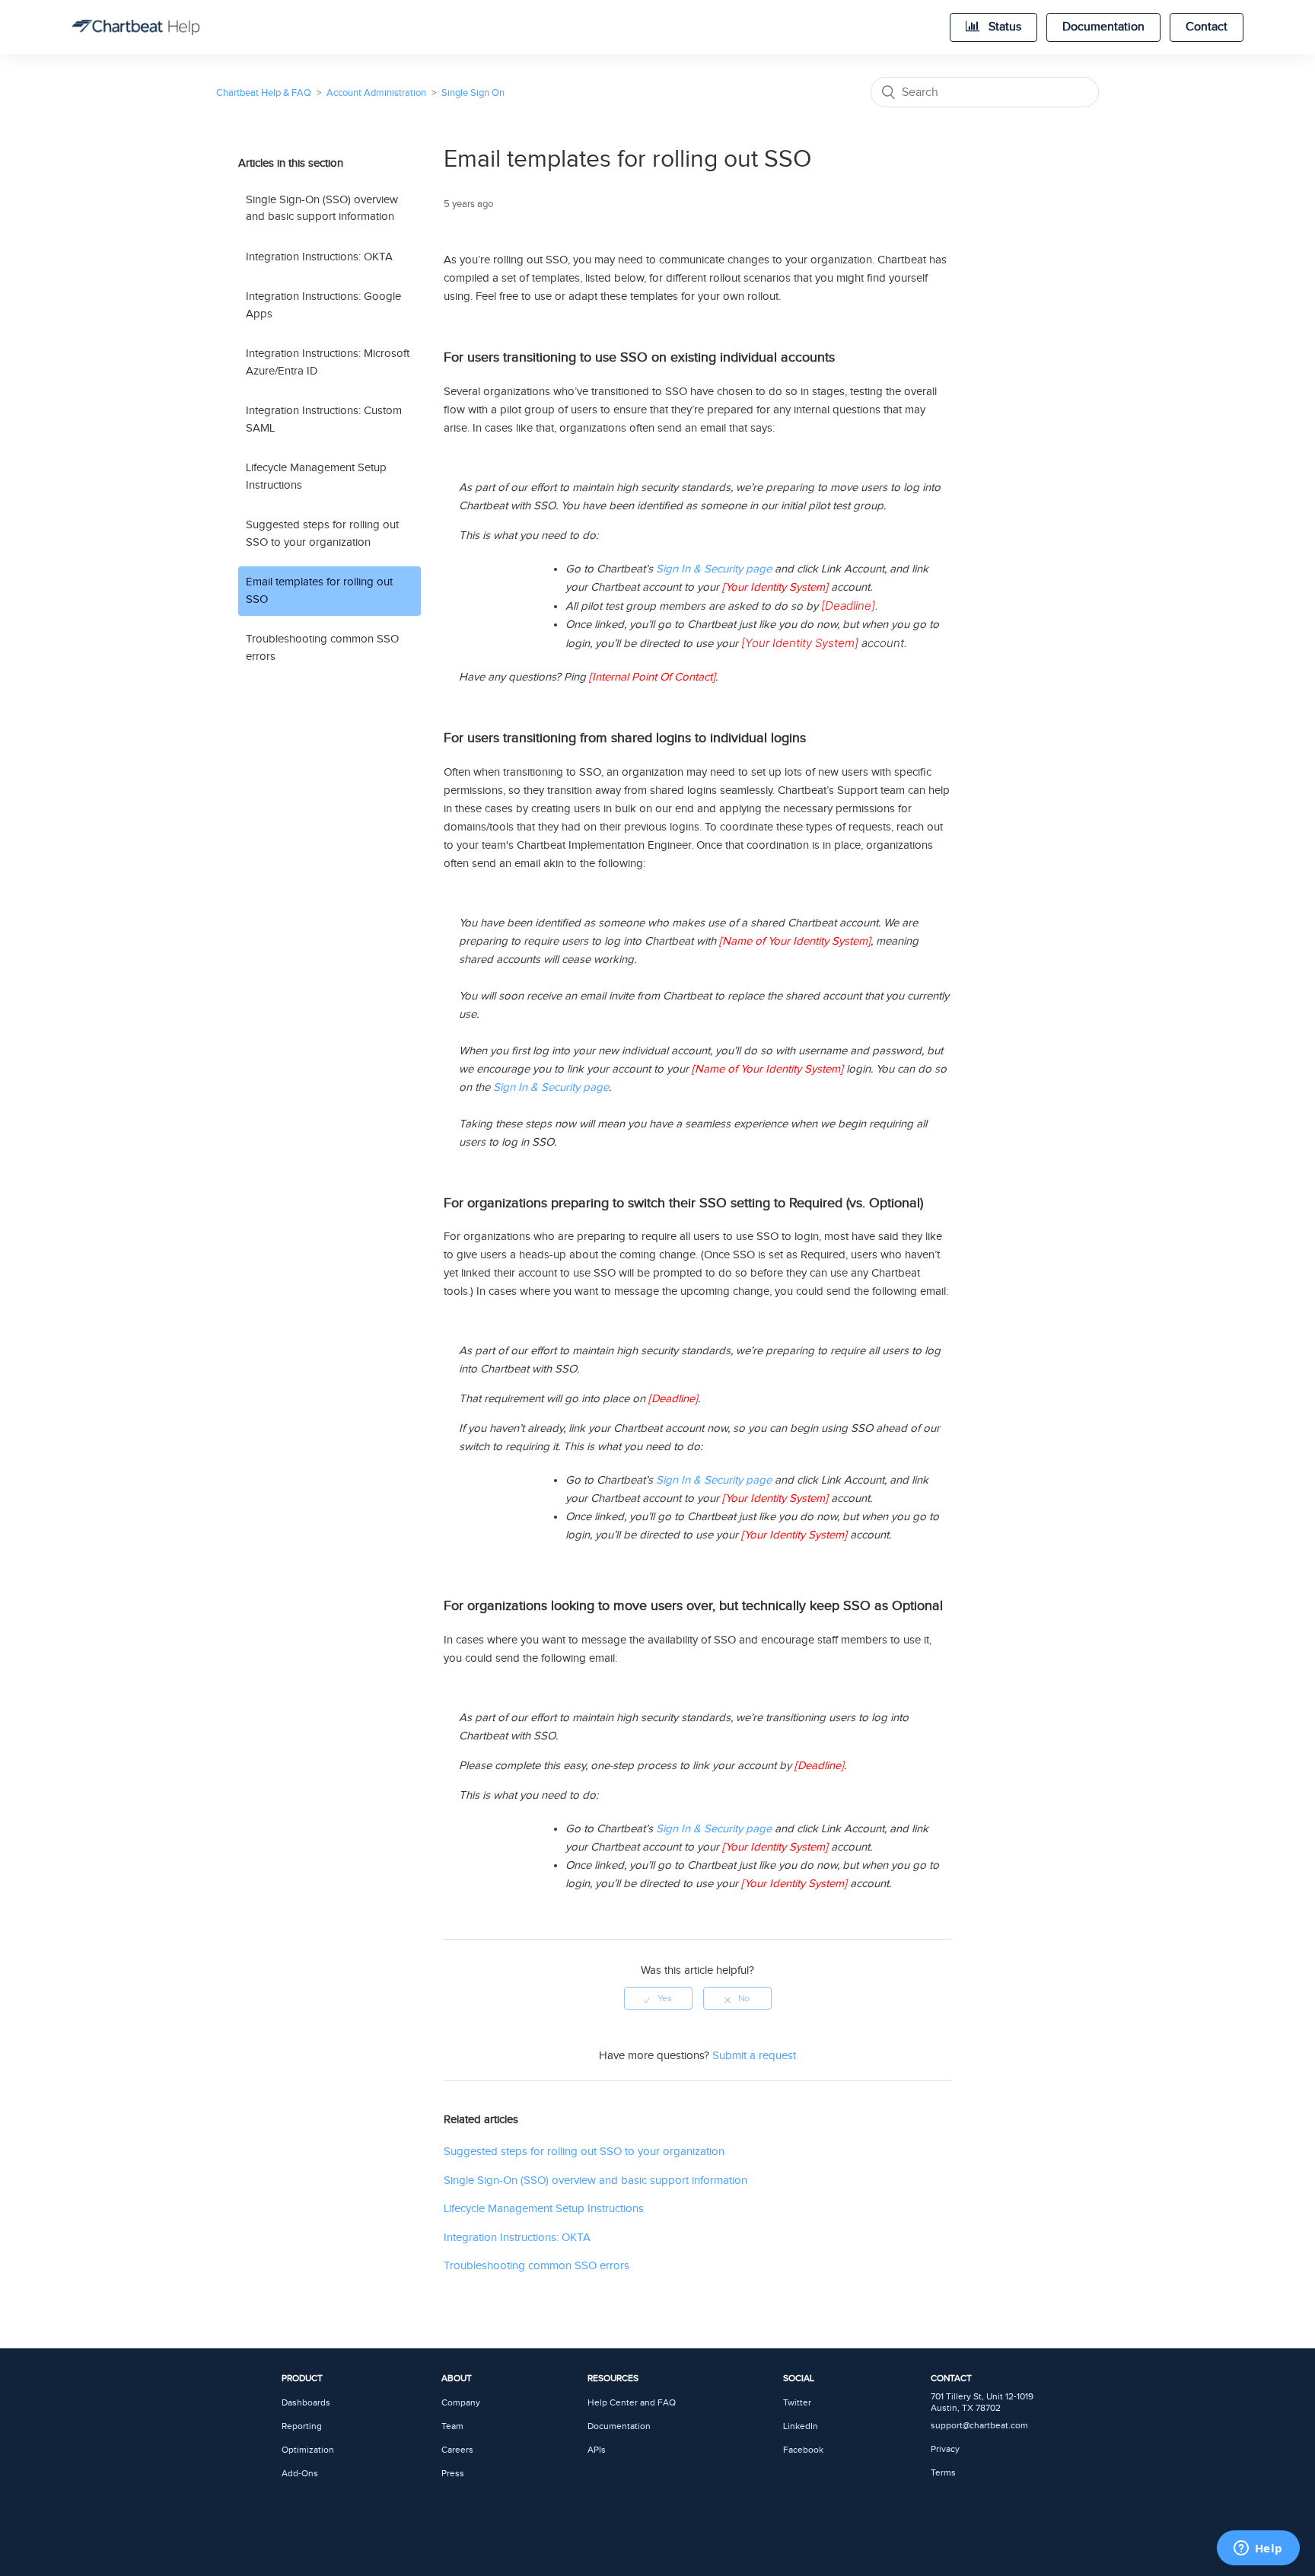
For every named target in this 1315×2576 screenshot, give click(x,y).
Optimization (308, 2450)
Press (453, 2474)
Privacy (945, 2449)
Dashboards (306, 2403)
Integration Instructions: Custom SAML (324, 419)
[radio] (658, 1998)
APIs (597, 2450)
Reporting (302, 2426)
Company (461, 2403)
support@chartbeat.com (979, 2426)
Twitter (797, 2403)
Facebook (803, 2450)
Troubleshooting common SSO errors (322, 648)
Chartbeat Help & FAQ (264, 93)
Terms (943, 2473)
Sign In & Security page (714, 569)
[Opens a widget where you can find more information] (1258, 2549)
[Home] (135, 27)
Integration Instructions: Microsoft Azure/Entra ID (328, 362)
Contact (1207, 27)
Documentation (1103, 27)
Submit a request (754, 2056)
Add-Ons (300, 2474)
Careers (457, 2450)
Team (452, 2426)
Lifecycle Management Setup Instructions (316, 477)
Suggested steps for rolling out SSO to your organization (322, 534)
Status (1003, 27)
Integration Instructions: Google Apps (323, 305)
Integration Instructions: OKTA (319, 257)
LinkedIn (801, 2426)
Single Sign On (473, 93)
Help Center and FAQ (632, 2403)
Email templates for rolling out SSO (319, 591)
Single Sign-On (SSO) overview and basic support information (322, 209)
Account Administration (376, 93)
